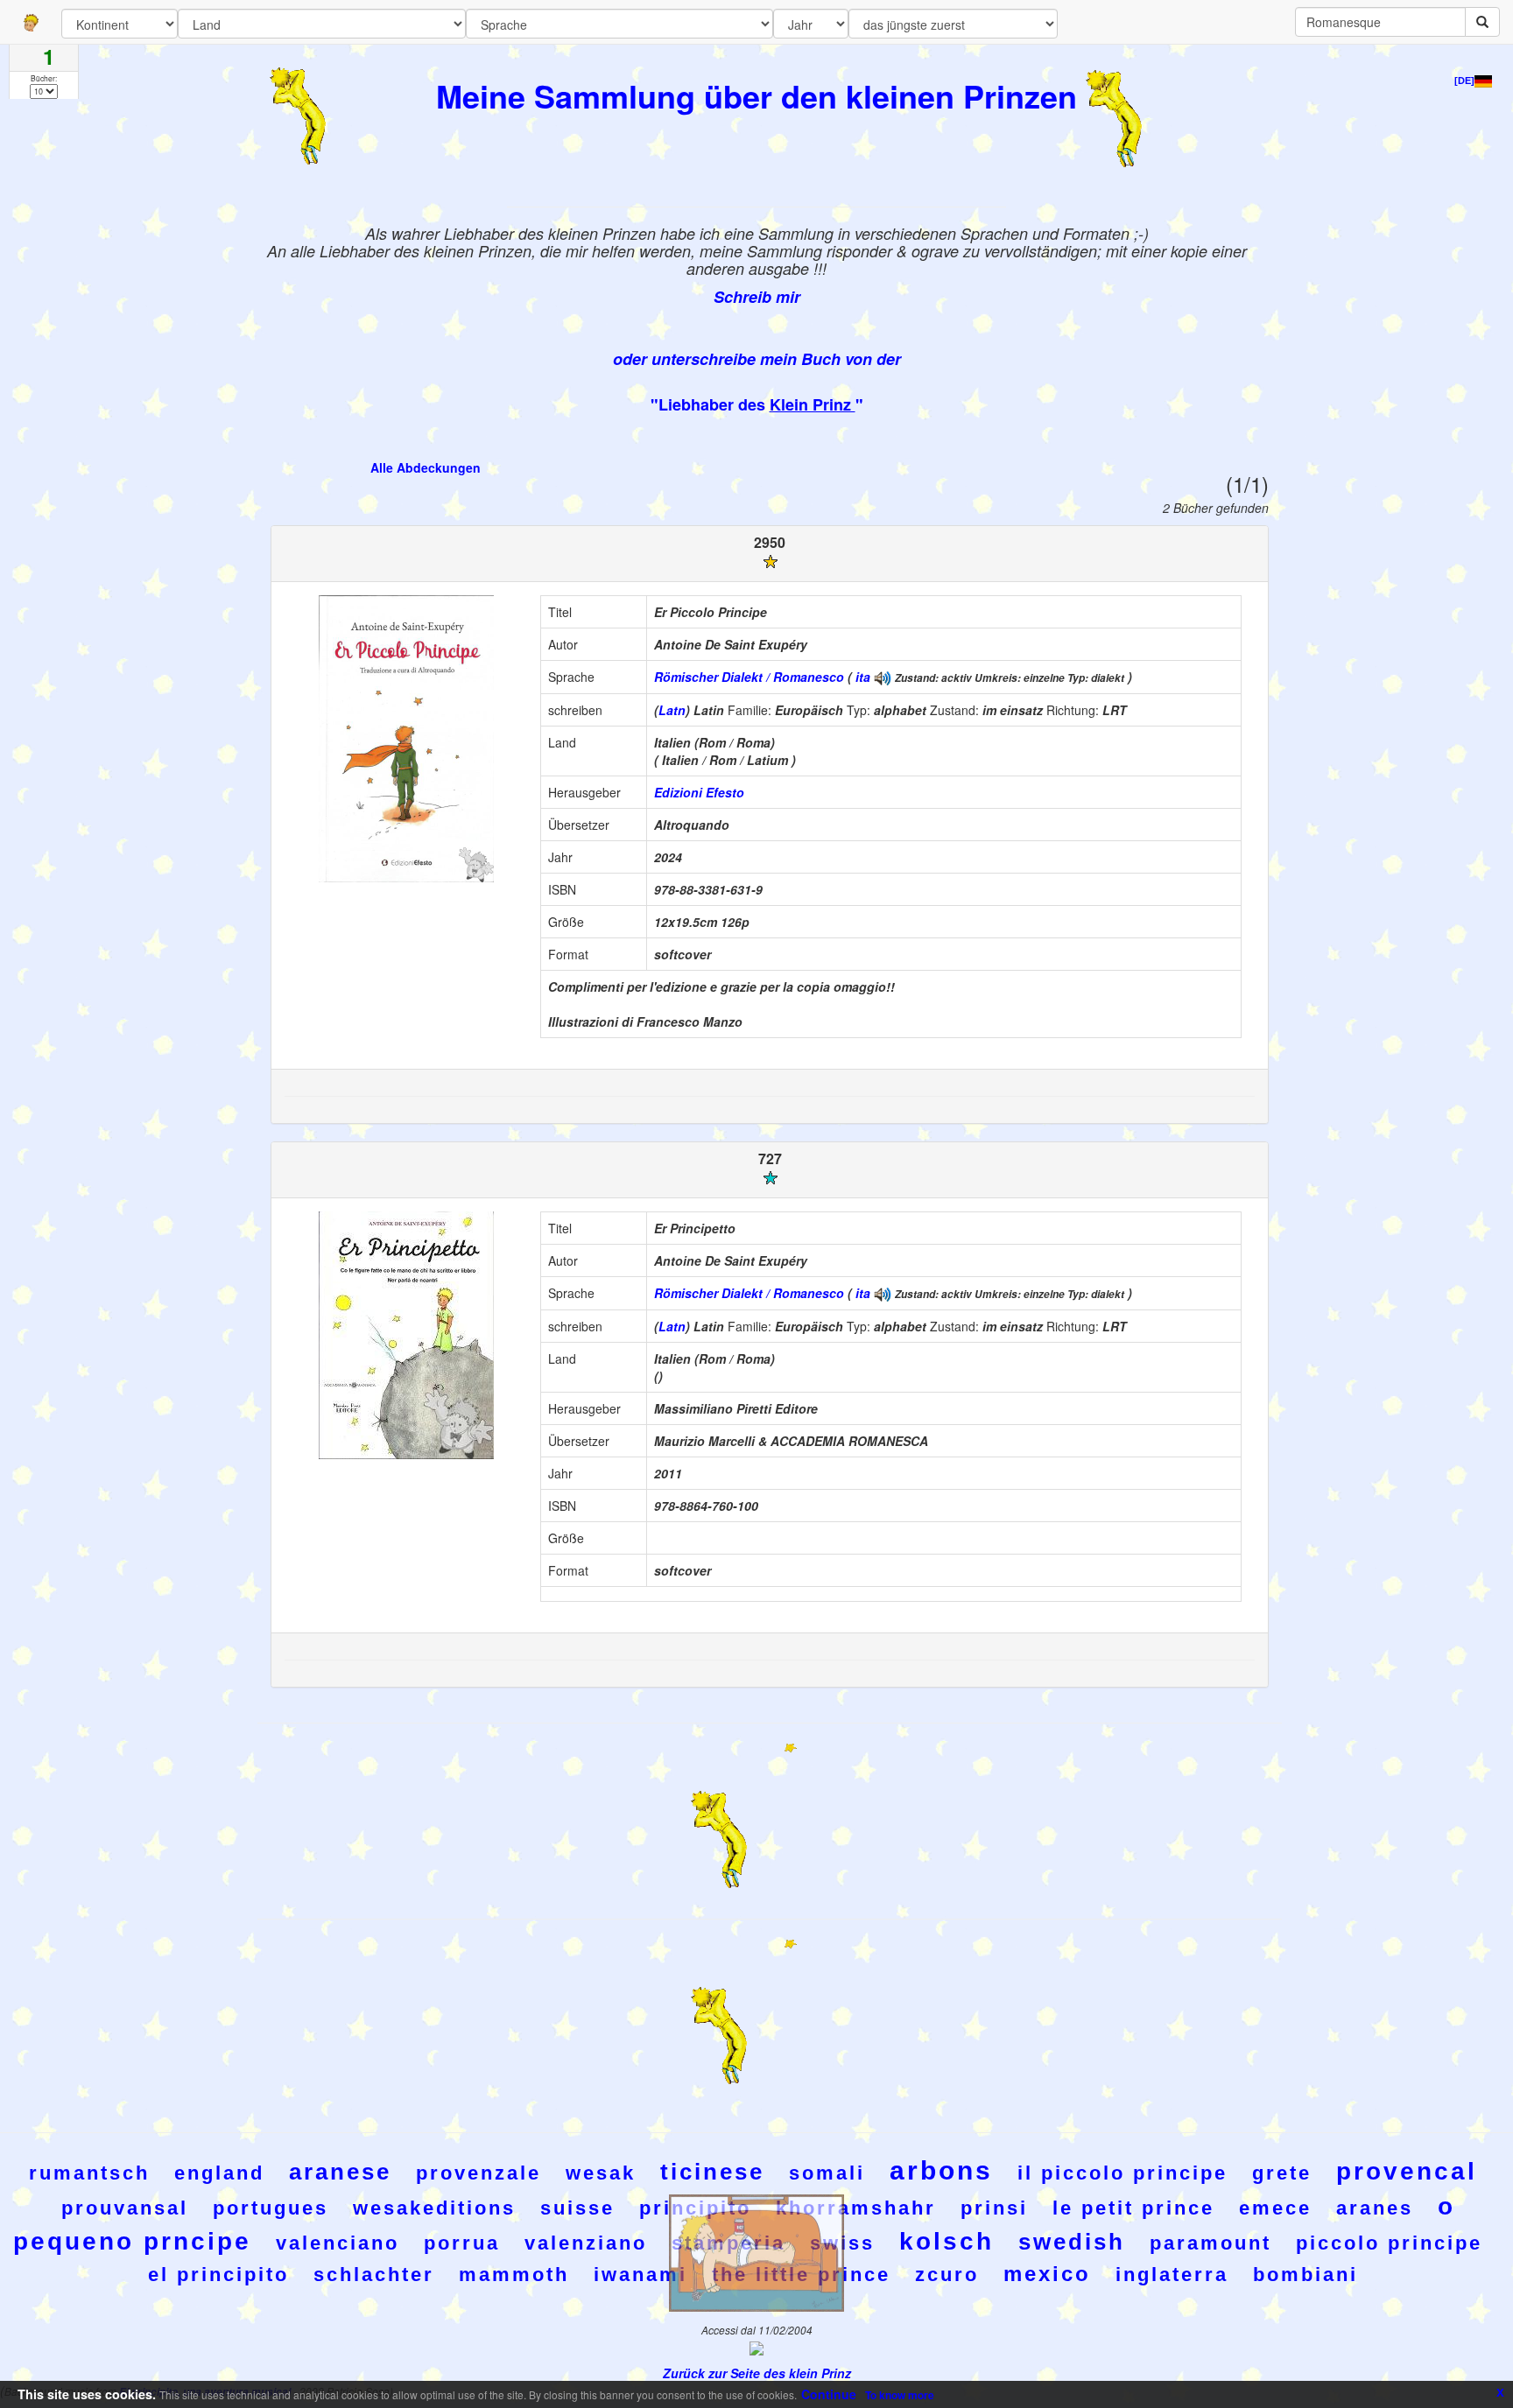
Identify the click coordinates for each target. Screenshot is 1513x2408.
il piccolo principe (1122, 2173)
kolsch (947, 2241)
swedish (1072, 2242)
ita (863, 677)
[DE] (1464, 81)
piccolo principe (1389, 2243)
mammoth (514, 2275)
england (219, 2173)
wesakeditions (434, 2208)
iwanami (640, 2275)
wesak (601, 2173)
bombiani (1305, 2275)
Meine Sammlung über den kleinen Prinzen (756, 95)
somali (827, 2173)
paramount (1210, 2243)
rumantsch (89, 2173)
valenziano (586, 2243)
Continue (829, 2394)
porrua (462, 2243)
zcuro (947, 2275)
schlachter (374, 2275)
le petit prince (1133, 2208)
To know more (900, 2395)
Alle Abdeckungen (426, 467)
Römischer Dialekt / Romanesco (749, 677)
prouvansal (125, 2208)
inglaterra (1172, 2275)
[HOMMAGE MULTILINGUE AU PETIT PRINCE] (883, 677)
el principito (218, 2275)
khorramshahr (856, 2208)
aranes (1375, 2208)
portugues (271, 2208)
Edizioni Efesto (699, 792)
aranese (340, 2172)
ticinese (712, 2172)
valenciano (338, 2243)
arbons (941, 2170)
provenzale (479, 2173)
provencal (1407, 2171)
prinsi (994, 2208)
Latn (672, 710)
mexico (1047, 2274)
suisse (577, 2208)
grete (1282, 2173)
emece (1275, 2208)
